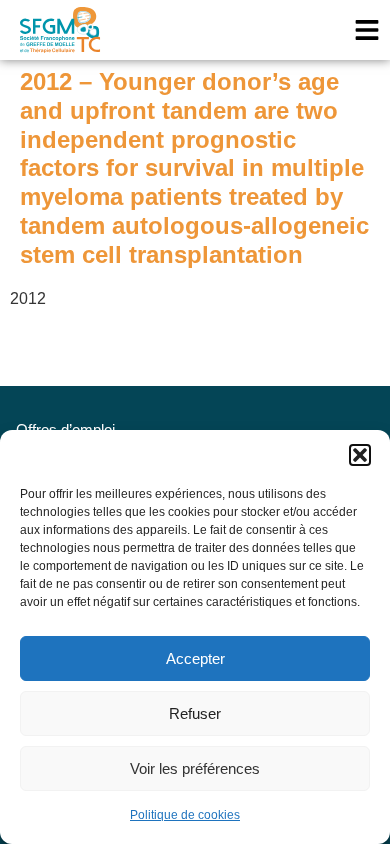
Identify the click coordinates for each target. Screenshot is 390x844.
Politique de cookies (185, 815)
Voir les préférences (195, 768)
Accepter (195, 658)
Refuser (195, 713)
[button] (360, 455)
